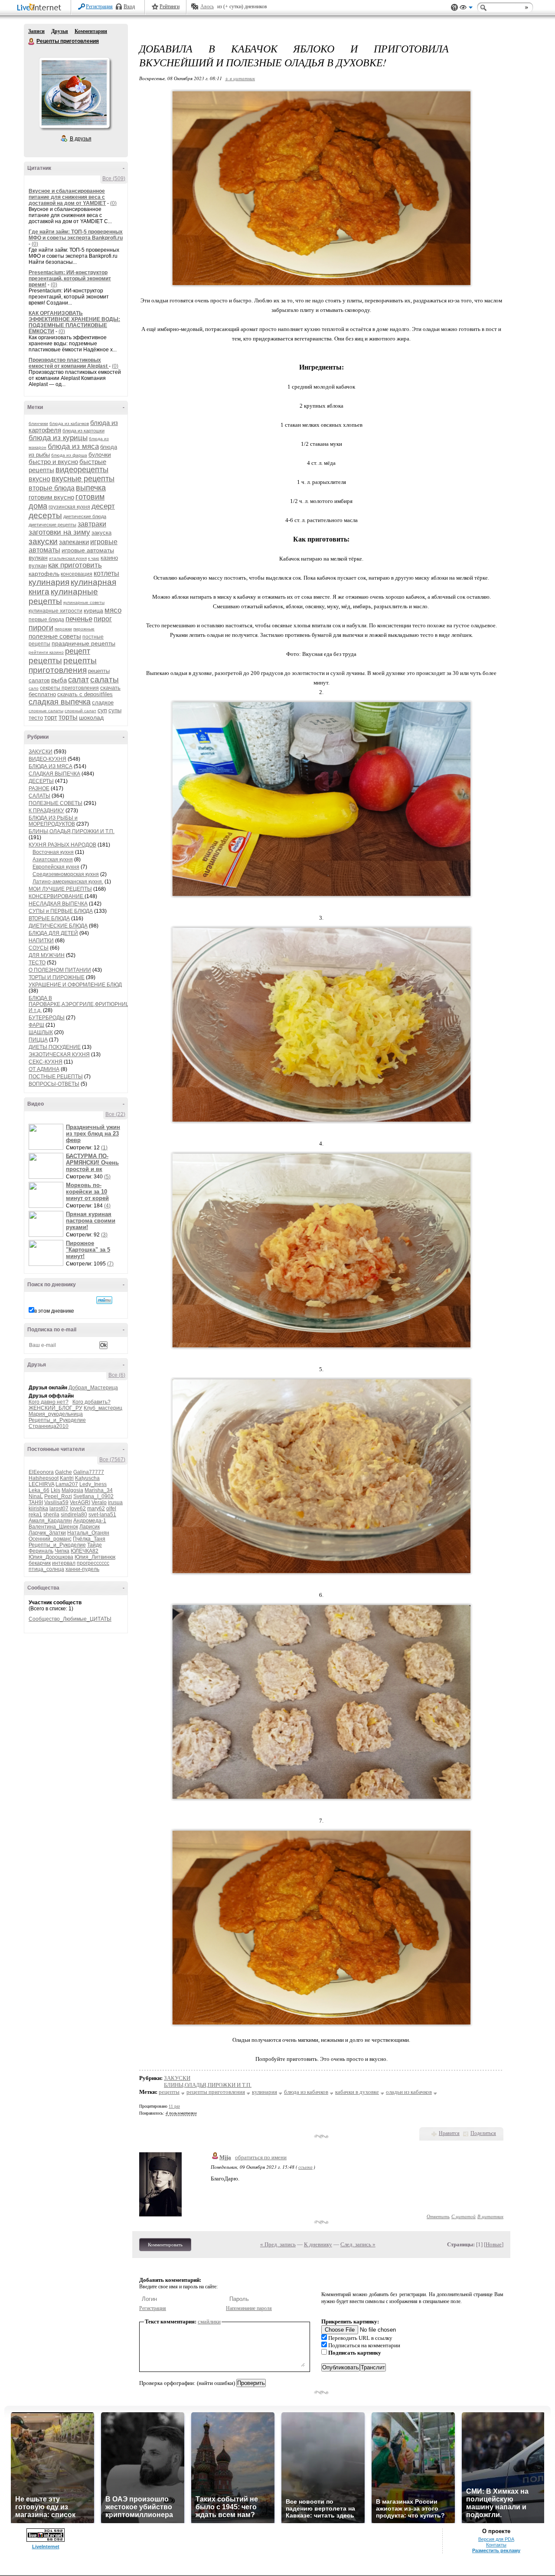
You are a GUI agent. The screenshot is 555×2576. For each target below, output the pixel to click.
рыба (59, 680)
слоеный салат (80, 711)
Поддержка (454, 8)
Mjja (225, 2157)
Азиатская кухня (53, 860)
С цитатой (464, 2216)
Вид (466, 9)
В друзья (81, 139)
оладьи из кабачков (409, 2092)
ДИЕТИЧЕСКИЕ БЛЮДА (58, 926)
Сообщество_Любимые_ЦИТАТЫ (70, 1619)
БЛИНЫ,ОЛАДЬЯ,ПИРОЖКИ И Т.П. (72, 831)
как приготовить (75, 565)
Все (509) (114, 178)
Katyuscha (87, 1478)
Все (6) (117, 1375)
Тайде (95, 1545)
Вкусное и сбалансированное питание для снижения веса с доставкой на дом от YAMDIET (67, 197)
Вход (129, 6)
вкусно (39, 479)
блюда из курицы (58, 438)
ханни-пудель (82, 1569)
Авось (207, 6)
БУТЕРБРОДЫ (47, 1018)
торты (68, 717)
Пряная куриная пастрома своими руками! (91, 1221)
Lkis (55, 1490)
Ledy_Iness (93, 1484)
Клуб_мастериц (103, 1408)
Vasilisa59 (56, 1502)
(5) (107, 1177)
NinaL (36, 1496)
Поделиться (483, 2133)
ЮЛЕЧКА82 (85, 1551)
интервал (64, 1563)
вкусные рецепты (83, 479)
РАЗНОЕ (39, 788)
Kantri (67, 1478)
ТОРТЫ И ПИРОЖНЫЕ (57, 977)
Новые (494, 2244)
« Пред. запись (278, 2244)
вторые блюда (52, 488)
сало (34, 688)
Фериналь (41, 1551)
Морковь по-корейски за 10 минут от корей (87, 1192)
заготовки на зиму (59, 532)
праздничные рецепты (83, 643)
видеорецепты (82, 470)
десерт (103, 506)
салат (78, 680)
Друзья (60, 31)
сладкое (103, 702)
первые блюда (46, 620)
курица (93, 610)
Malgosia (72, 1490)
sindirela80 (74, 1515)
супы (115, 710)
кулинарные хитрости (55, 611)
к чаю (94, 558)
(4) (107, 1206)
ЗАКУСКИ (41, 752)
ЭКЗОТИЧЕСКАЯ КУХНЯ (59, 1054)
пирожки (63, 629)
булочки (100, 454)
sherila (51, 1515)
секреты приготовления (69, 688)
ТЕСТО (37, 963)
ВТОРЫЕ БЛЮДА (49, 918)
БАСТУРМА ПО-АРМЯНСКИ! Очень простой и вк (92, 1163)
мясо (113, 610)
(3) (104, 1235)
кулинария (49, 582)
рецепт (78, 651)
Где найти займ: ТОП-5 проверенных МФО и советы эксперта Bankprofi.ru (76, 235)
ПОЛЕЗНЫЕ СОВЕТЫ (55, 803)
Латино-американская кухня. (68, 882)
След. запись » (358, 2244)
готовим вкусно (51, 497)
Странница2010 (49, 1426)
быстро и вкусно (53, 462)
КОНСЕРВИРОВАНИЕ (57, 896)
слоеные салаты (46, 711)
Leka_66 (39, 1490)
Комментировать (165, 2245)
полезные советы (55, 636)
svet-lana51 (102, 1515)
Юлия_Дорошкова (51, 1557)
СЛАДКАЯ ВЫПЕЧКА (54, 774)
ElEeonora (41, 1472)
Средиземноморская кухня (66, 874)
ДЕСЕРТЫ (41, 781)
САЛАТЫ (39, 796)
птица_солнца (46, 1569)
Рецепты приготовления (32, 42)
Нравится (449, 2133)
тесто (36, 718)
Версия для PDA (496, 2539)
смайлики (209, 2321)
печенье (79, 619)
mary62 (96, 1509)
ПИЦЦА (38, 1040)
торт (51, 717)
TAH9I (36, 1502)
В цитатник (490, 2216)
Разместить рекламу (496, 2550)
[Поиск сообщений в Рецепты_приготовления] (104, 1300)
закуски (43, 541)
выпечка (91, 488)
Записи (36, 31)
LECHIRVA (41, 1484)
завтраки (92, 524)
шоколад (91, 717)
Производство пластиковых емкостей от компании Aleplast (69, 363)
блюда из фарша (69, 455)
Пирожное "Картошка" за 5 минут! (88, 1250)
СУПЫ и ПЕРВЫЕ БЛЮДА (61, 911)
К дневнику (318, 2244)
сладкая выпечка (60, 702)
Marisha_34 (99, 1490)
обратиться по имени (261, 2157)
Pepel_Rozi (58, 1496)
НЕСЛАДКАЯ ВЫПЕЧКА (58, 904)
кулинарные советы (84, 602)
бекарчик (40, 1563)
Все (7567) (112, 1460)
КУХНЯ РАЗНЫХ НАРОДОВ (62, 845)
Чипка (62, 1551)
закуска (101, 533)
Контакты (496, 2545)
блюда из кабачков (69, 423)
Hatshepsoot (44, 1478)
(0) (113, 203)
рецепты (45, 660)
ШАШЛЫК (41, 1032)
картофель (44, 574)
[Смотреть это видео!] (47, 1137)
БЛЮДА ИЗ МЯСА (51, 766)
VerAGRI (80, 1502)
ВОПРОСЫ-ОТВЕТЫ (54, 1084)
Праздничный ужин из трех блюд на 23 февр (93, 1134)
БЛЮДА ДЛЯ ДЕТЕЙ (53, 933)
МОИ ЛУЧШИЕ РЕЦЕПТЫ (60, 889)
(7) (110, 1264)
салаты (104, 680)
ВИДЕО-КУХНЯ (47, 759)
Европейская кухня (56, 867)
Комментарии (91, 31)
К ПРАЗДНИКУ (46, 811)
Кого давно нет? (49, 1402)
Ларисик (90, 1527)
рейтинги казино (46, 652)
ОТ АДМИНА (44, 1069)
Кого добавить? (91, 1402)
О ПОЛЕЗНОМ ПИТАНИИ (60, 970)
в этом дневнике (54, 1311)
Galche (64, 1472)
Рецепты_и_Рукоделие (57, 1420)
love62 (78, 1509)
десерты (45, 515)
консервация (77, 574)
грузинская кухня (69, 507)
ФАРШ (36, 1025)
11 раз (174, 2106)
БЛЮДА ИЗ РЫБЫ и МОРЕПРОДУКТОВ (53, 821)
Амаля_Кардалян (50, 1521)
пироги (41, 628)
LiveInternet (41, 8)
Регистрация (99, 6)
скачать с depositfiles (85, 694)
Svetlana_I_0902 (93, 1496)
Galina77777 (89, 1472)
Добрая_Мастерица (93, 1388)
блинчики (38, 423)
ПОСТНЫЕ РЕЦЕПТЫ (56, 1077)
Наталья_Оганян (88, 1533)
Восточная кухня (53, 852)
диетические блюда (85, 516)
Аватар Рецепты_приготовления (74, 93)
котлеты (106, 573)
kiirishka (38, 1509)
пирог (103, 619)
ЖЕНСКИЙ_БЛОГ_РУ (55, 1408)
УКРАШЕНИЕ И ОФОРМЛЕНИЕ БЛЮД (75, 985)
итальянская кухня (68, 558)
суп (102, 710)
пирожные (84, 629)
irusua (115, 1502)
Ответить (438, 2216)
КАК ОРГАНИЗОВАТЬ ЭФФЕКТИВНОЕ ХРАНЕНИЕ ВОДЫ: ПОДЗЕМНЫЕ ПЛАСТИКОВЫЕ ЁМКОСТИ (74, 322)
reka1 (35, 1515)
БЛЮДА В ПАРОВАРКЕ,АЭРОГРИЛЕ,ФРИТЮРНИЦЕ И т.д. (81, 1004)
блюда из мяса (73, 446)
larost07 (59, 1509)
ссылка (305, 2167)
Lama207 (67, 1484)
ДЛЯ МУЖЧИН (47, 955)
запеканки (74, 542)
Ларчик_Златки (47, 1533)
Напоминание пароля (249, 2308)
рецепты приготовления (63, 665)
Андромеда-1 (90, 1521)
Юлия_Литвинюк (95, 1557)
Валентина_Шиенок (53, 1527)
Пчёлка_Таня (89, 1539)
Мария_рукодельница (56, 1414)
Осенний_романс (50, 1539)
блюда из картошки (83, 431)
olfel (111, 1509)
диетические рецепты (52, 525)
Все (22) (115, 1114)
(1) (104, 1148)
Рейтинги (170, 6)
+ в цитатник (240, 78)
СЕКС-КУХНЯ (46, 1062)
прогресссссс (93, 1563)
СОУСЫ (39, 948)
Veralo (99, 1502)
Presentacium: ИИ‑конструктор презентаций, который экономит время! (70, 279)
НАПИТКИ (41, 941)
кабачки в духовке (357, 2092)
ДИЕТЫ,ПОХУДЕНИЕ (55, 1047)
